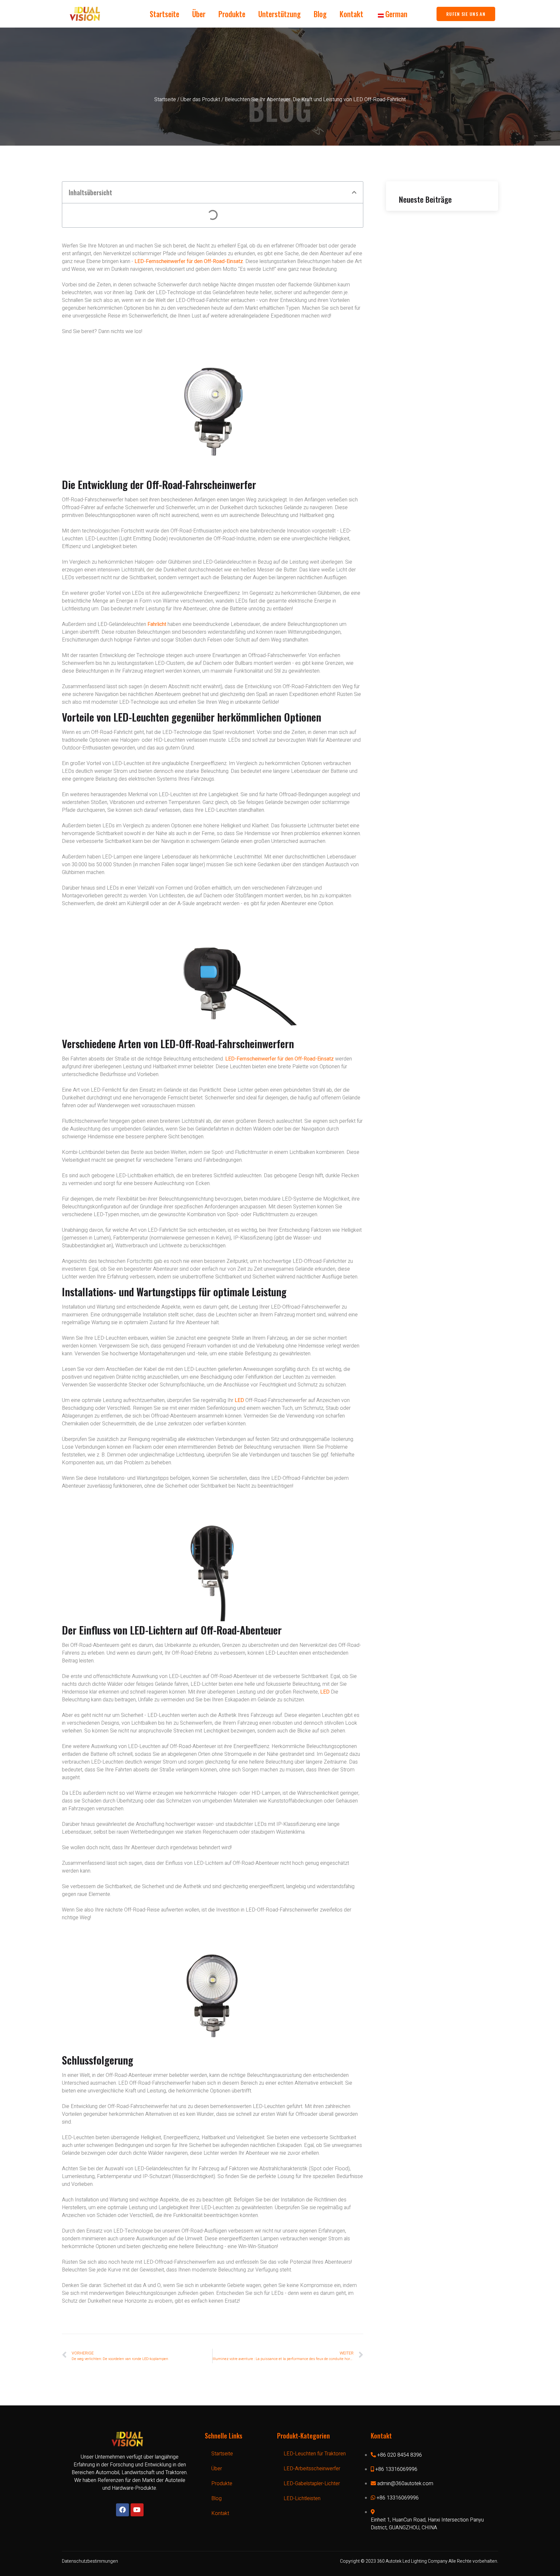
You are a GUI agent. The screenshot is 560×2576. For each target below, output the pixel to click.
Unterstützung (280, 14)
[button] (354, 192)
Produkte (232, 14)
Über (199, 14)
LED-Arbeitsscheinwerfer (312, 2469)
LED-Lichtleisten (302, 2498)
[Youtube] (137, 2510)
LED (239, 1400)
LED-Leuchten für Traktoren (315, 2454)
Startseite (164, 14)
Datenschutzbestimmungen (90, 2561)
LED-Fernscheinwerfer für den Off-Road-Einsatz (189, 261)
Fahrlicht (157, 624)
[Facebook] (122, 2510)
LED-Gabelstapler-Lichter (312, 2484)
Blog (320, 14)
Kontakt (351, 14)
